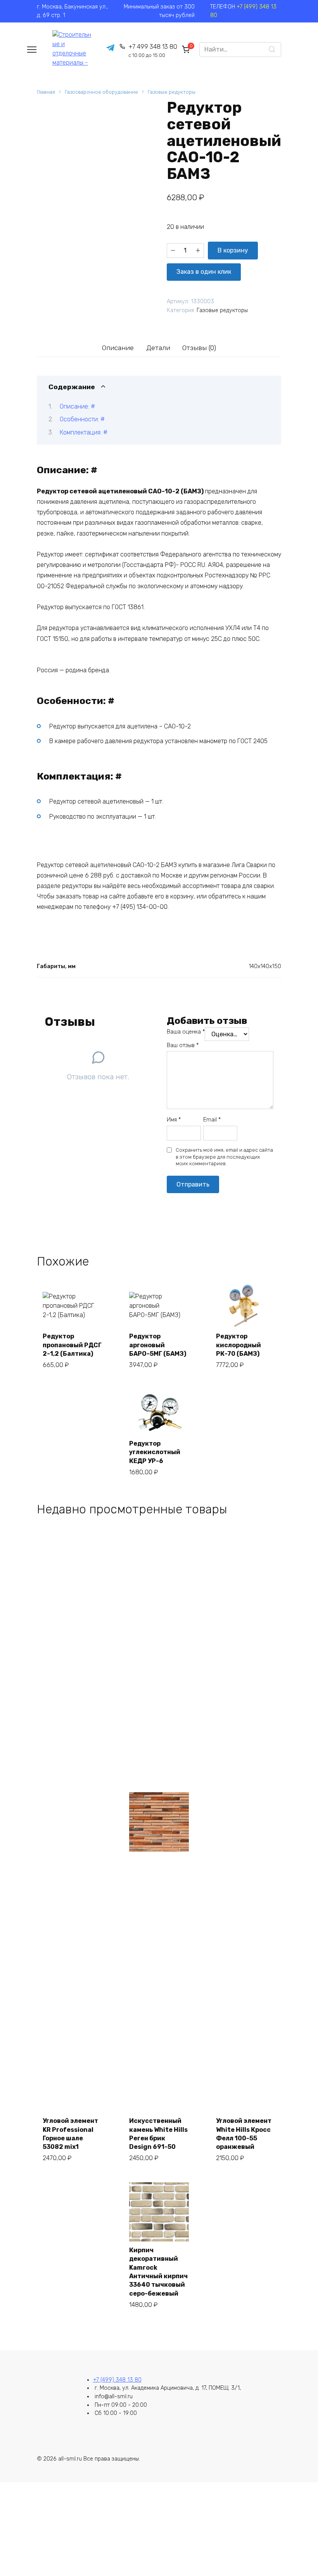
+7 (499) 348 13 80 (117, 2380)
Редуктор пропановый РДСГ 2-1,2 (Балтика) (72, 1345)
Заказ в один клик (204, 272)
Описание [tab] (118, 348)
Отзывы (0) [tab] (199, 348)
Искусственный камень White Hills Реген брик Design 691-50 (158, 2134)
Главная (46, 92)
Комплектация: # (84, 432)
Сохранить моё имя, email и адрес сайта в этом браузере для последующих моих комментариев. (224, 1157)
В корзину (233, 250)
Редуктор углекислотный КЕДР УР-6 (155, 1452)
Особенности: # (82, 419)
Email (212, 1120)
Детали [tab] (158, 348)
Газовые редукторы (172, 92)
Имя (174, 1120)
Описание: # (77, 406)
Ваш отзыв (183, 1045)
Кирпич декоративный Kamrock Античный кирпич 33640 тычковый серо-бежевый (158, 2272)
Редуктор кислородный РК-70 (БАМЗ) (238, 1345)
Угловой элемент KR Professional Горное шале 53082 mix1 (70, 2134)
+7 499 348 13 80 (153, 51)
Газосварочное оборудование (101, 92)
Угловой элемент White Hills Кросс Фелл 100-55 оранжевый (244, 2134)
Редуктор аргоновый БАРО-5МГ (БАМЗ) (158, 1345)
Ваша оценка (186, 1032)
